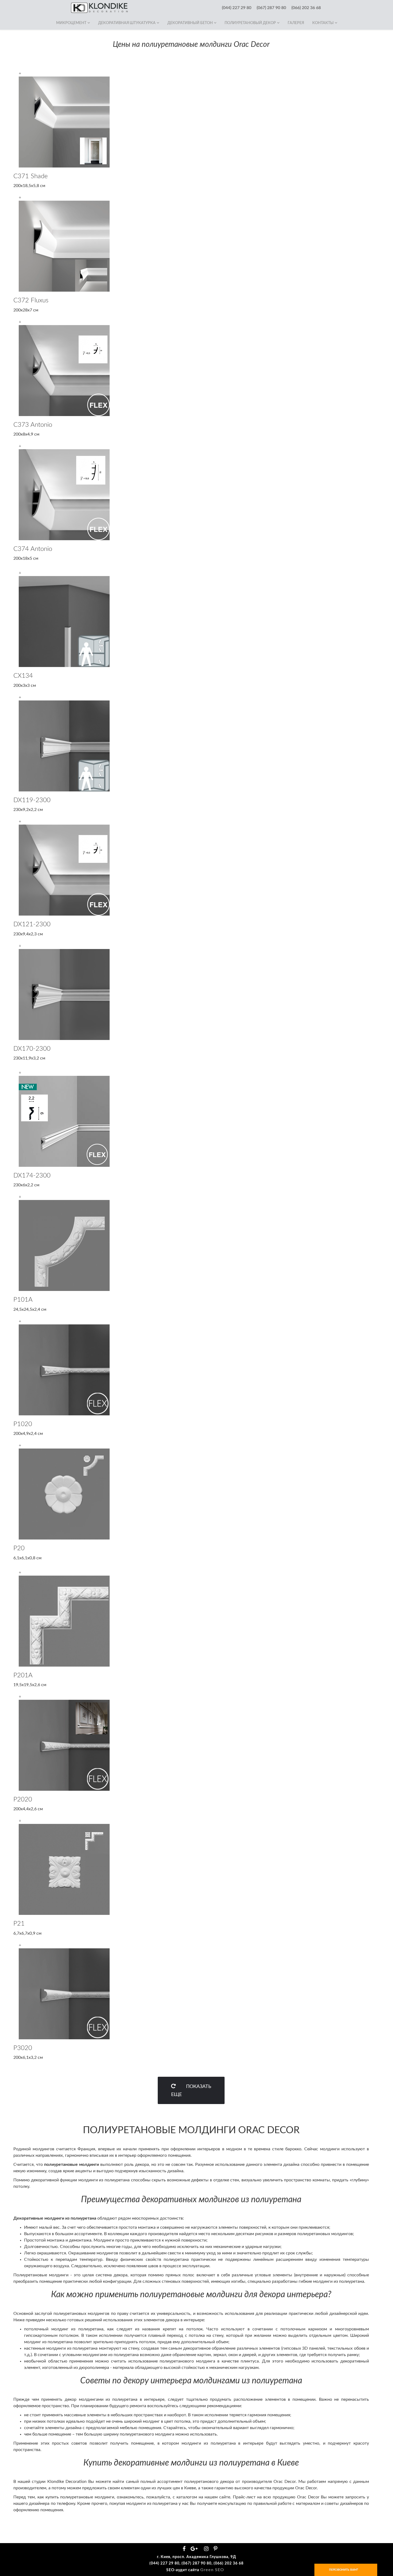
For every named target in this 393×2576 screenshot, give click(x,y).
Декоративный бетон (190, 23)
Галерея (296, 23)
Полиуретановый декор (250, 23)
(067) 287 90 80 (271, 8)
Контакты (323, 23)
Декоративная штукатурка (127, 23)
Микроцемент (71, 23)
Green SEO (212, 2570)
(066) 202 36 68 (306, 8)
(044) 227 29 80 (237, 8)
